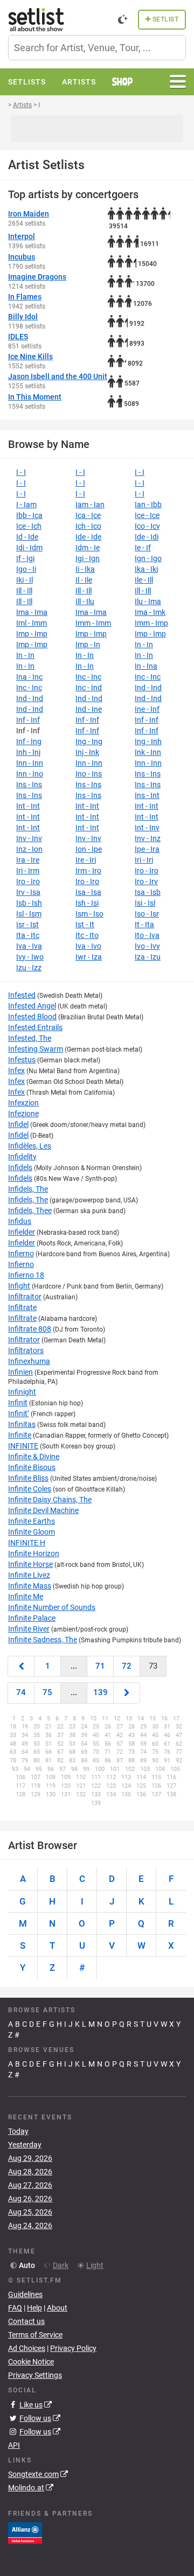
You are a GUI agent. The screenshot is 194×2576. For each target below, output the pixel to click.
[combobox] (97, 48)
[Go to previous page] (21, 1666)
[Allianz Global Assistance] (25, 2532)
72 (127, 1666)
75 (47, 1692)
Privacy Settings (35, 2375)
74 (21, 1692)
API (14, 2445)
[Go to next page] (127, 1693)
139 (101, 1692)
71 (100, 1666)
